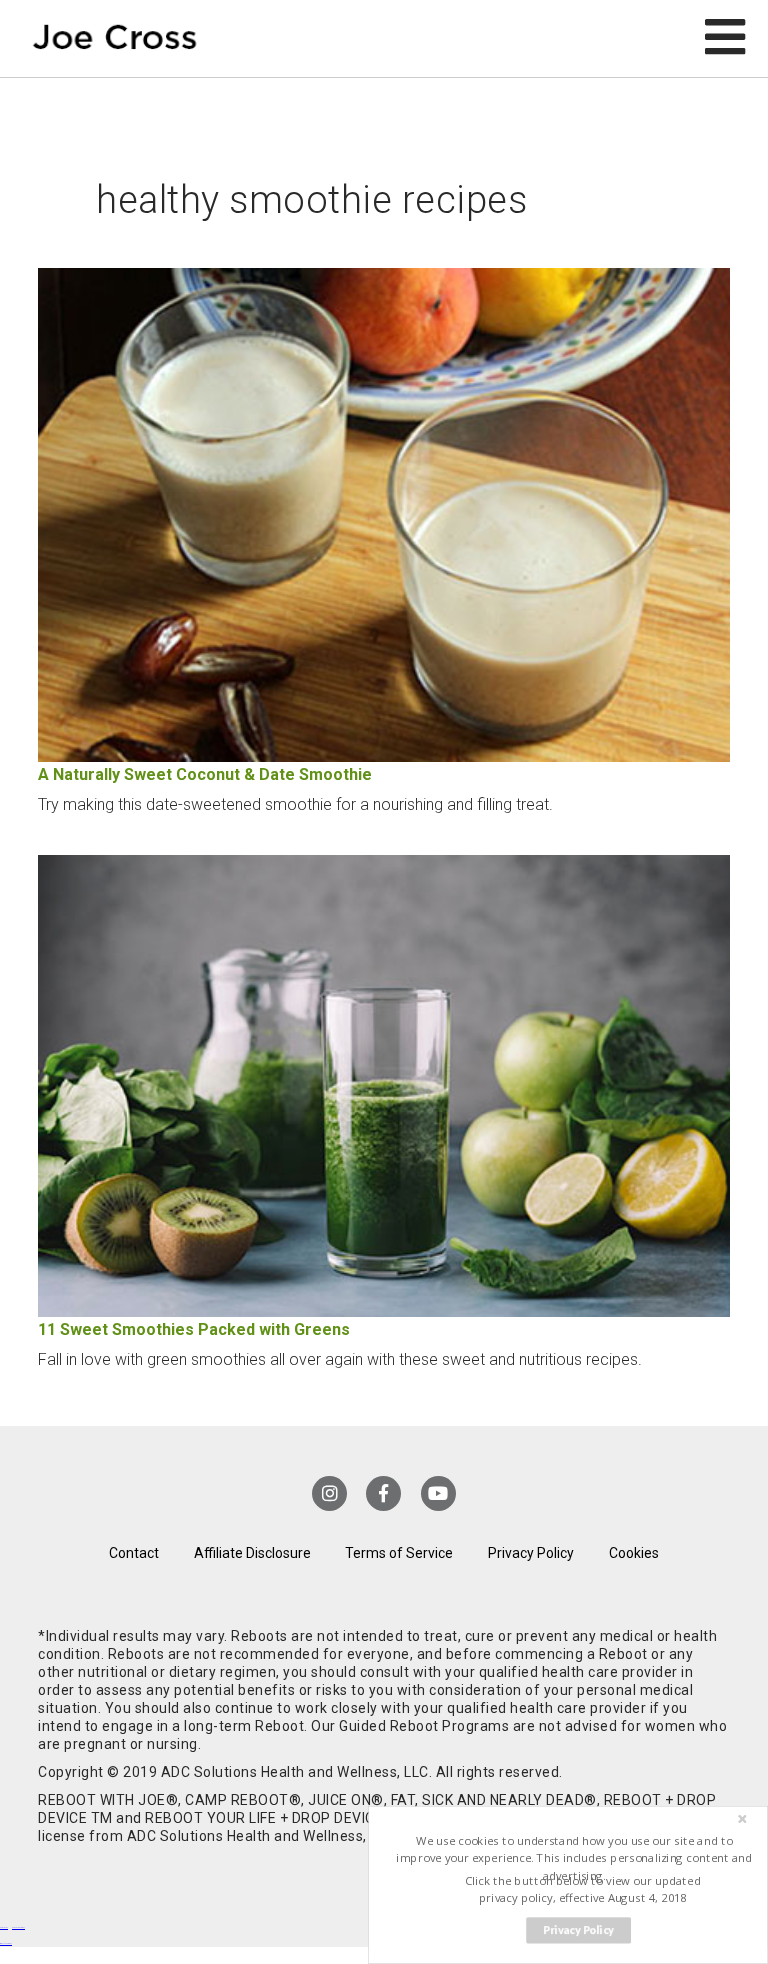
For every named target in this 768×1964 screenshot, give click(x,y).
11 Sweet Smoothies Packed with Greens (194, 1329)
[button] (574, 1858)
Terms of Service (399, 1553)
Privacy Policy (531, 1553)
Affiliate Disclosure (252, 1553)
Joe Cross (115, 38)
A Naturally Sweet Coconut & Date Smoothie (205, 774)
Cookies (634, 1553)
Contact (134, 1553)
